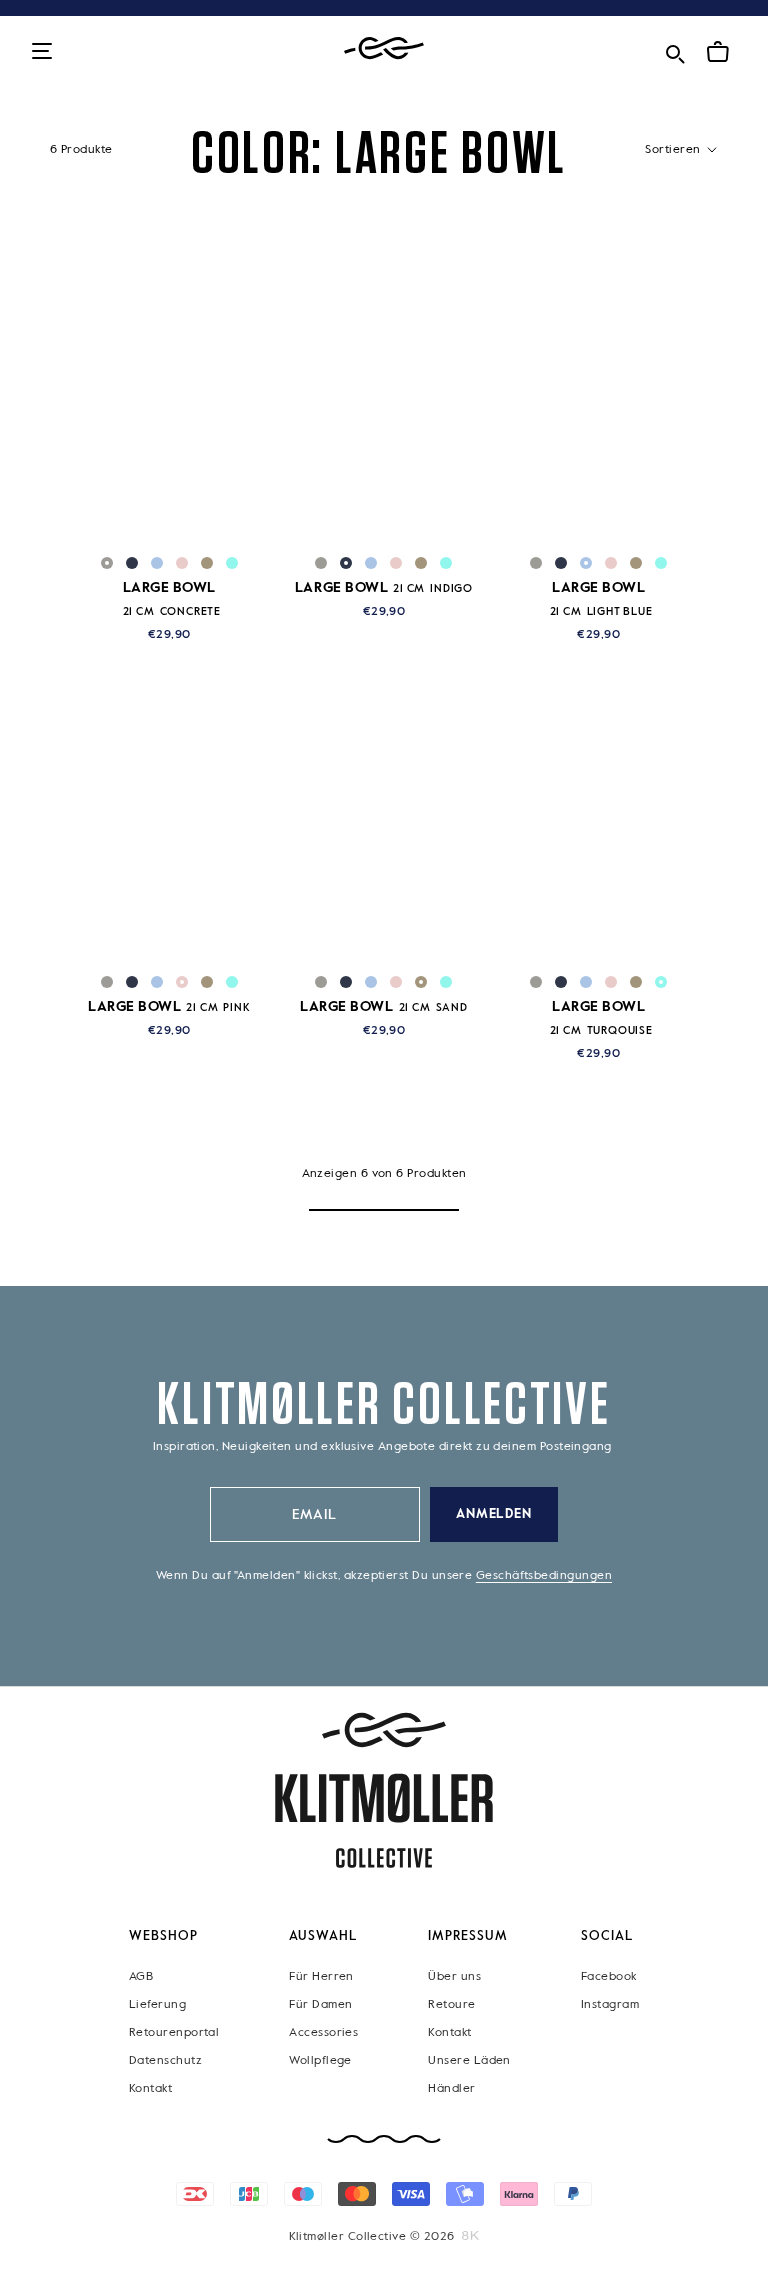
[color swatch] (107, 563)
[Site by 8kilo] (470, 2236)
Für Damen (320, 2005)
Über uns (454, 1977)
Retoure (451, 2005)
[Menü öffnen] (42, 52)
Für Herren (321, 1977)
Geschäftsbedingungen (544, 1576)
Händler (451, 2089)
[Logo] (384, 48)
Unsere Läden (469, 2061)
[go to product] (169, 410)
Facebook (609, 1977)
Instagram (610, 2005)
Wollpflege (320, 2061)
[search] (675, 50)
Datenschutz (165, 2061)
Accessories (323, 2033)
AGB (141, 1977)
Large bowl (384, 588)
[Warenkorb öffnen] (718, 52)
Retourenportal (174, 2033)
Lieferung (157, 2005)
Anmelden (494, 1514)
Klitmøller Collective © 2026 (372, 2237)
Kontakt (150, 2089)
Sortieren (674, 150)
